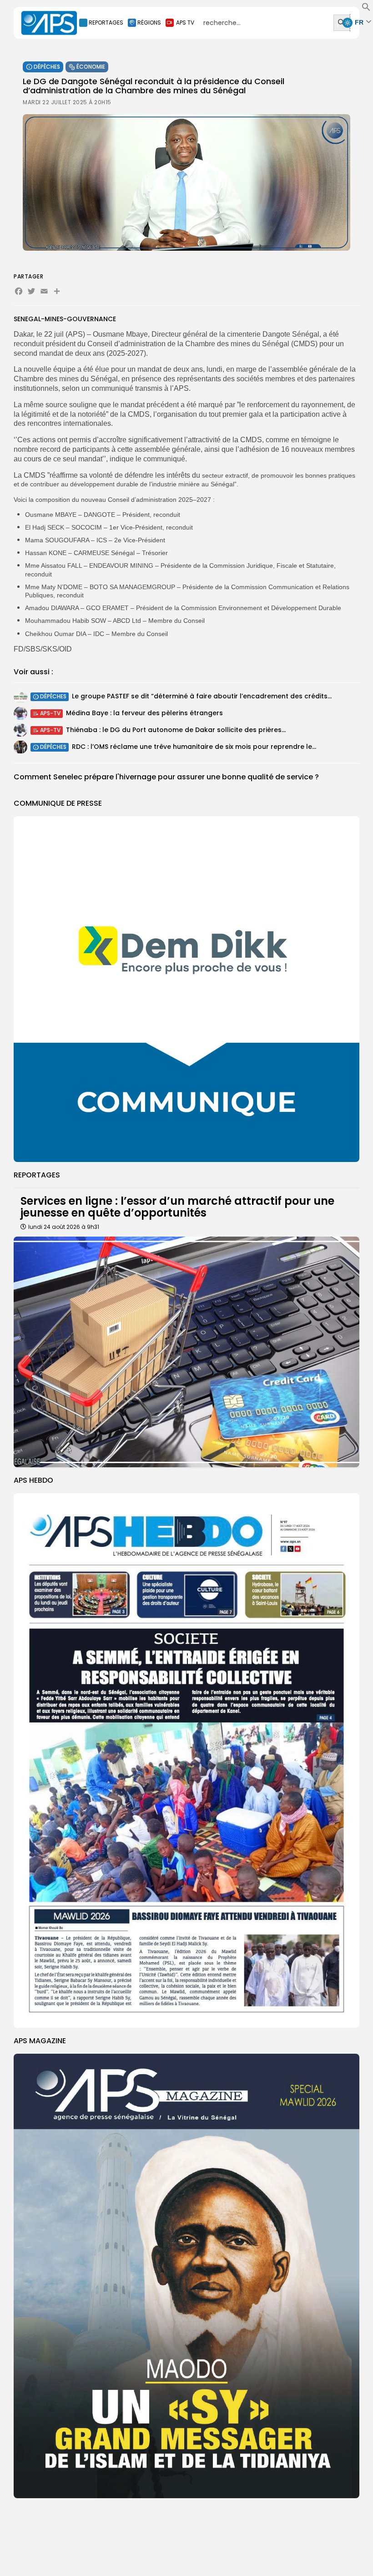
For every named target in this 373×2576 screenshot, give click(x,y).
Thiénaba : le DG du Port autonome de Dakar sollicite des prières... (176, 730)
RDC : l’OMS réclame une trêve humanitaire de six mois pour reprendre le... (194, 747)
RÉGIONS (149, 23)
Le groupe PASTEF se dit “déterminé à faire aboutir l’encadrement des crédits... (202, 696)
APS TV (185, 23)
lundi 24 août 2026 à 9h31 (64, 1227)
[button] (366, 9)
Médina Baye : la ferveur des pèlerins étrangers (144, 713)
